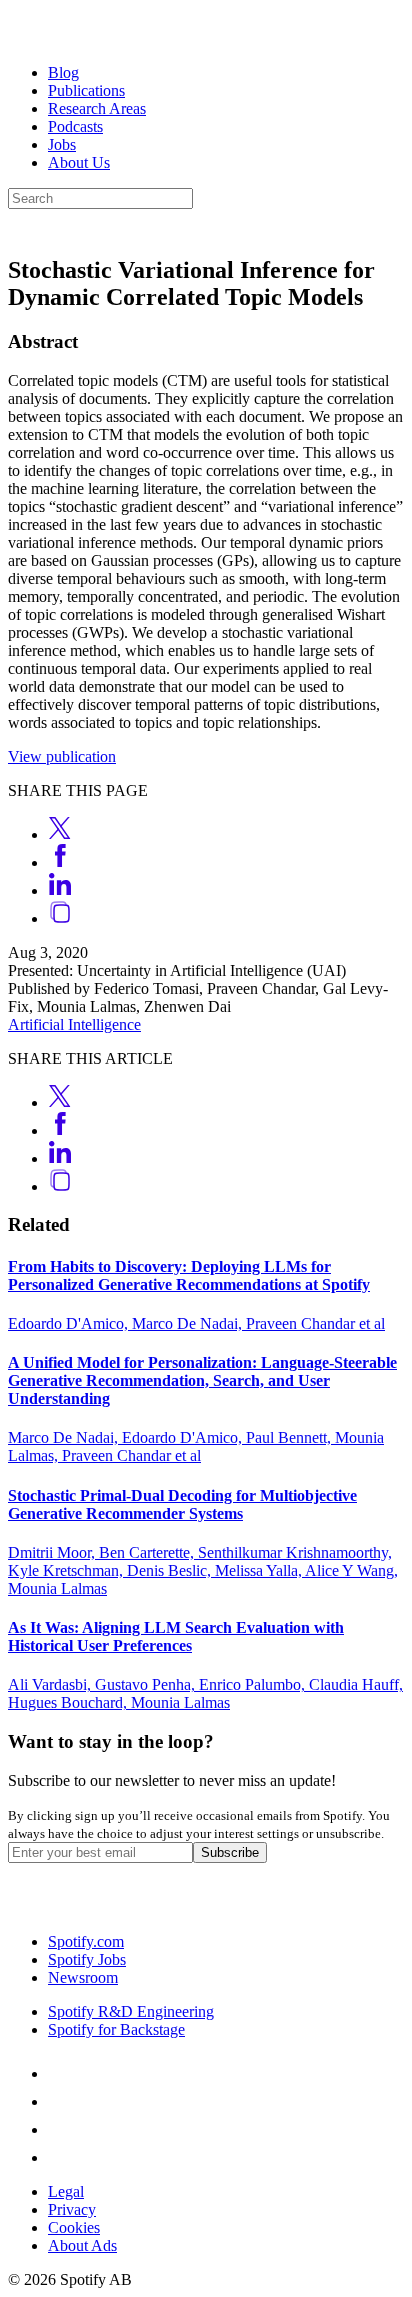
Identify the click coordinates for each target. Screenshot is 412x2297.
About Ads (82, 2245)
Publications (86, 90)
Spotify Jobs (87, 1959)
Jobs (62, 144)
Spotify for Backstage (116, 2029)
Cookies (74, 2227)
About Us (79, 162)
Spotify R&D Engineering (131, 2011)
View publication (62, 756)
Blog (63, 72)
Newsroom (83, 1977)
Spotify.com (86, 1941)
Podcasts (75, 126)
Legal (66, 2191)
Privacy (72, 2209)
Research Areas (97, 108)
